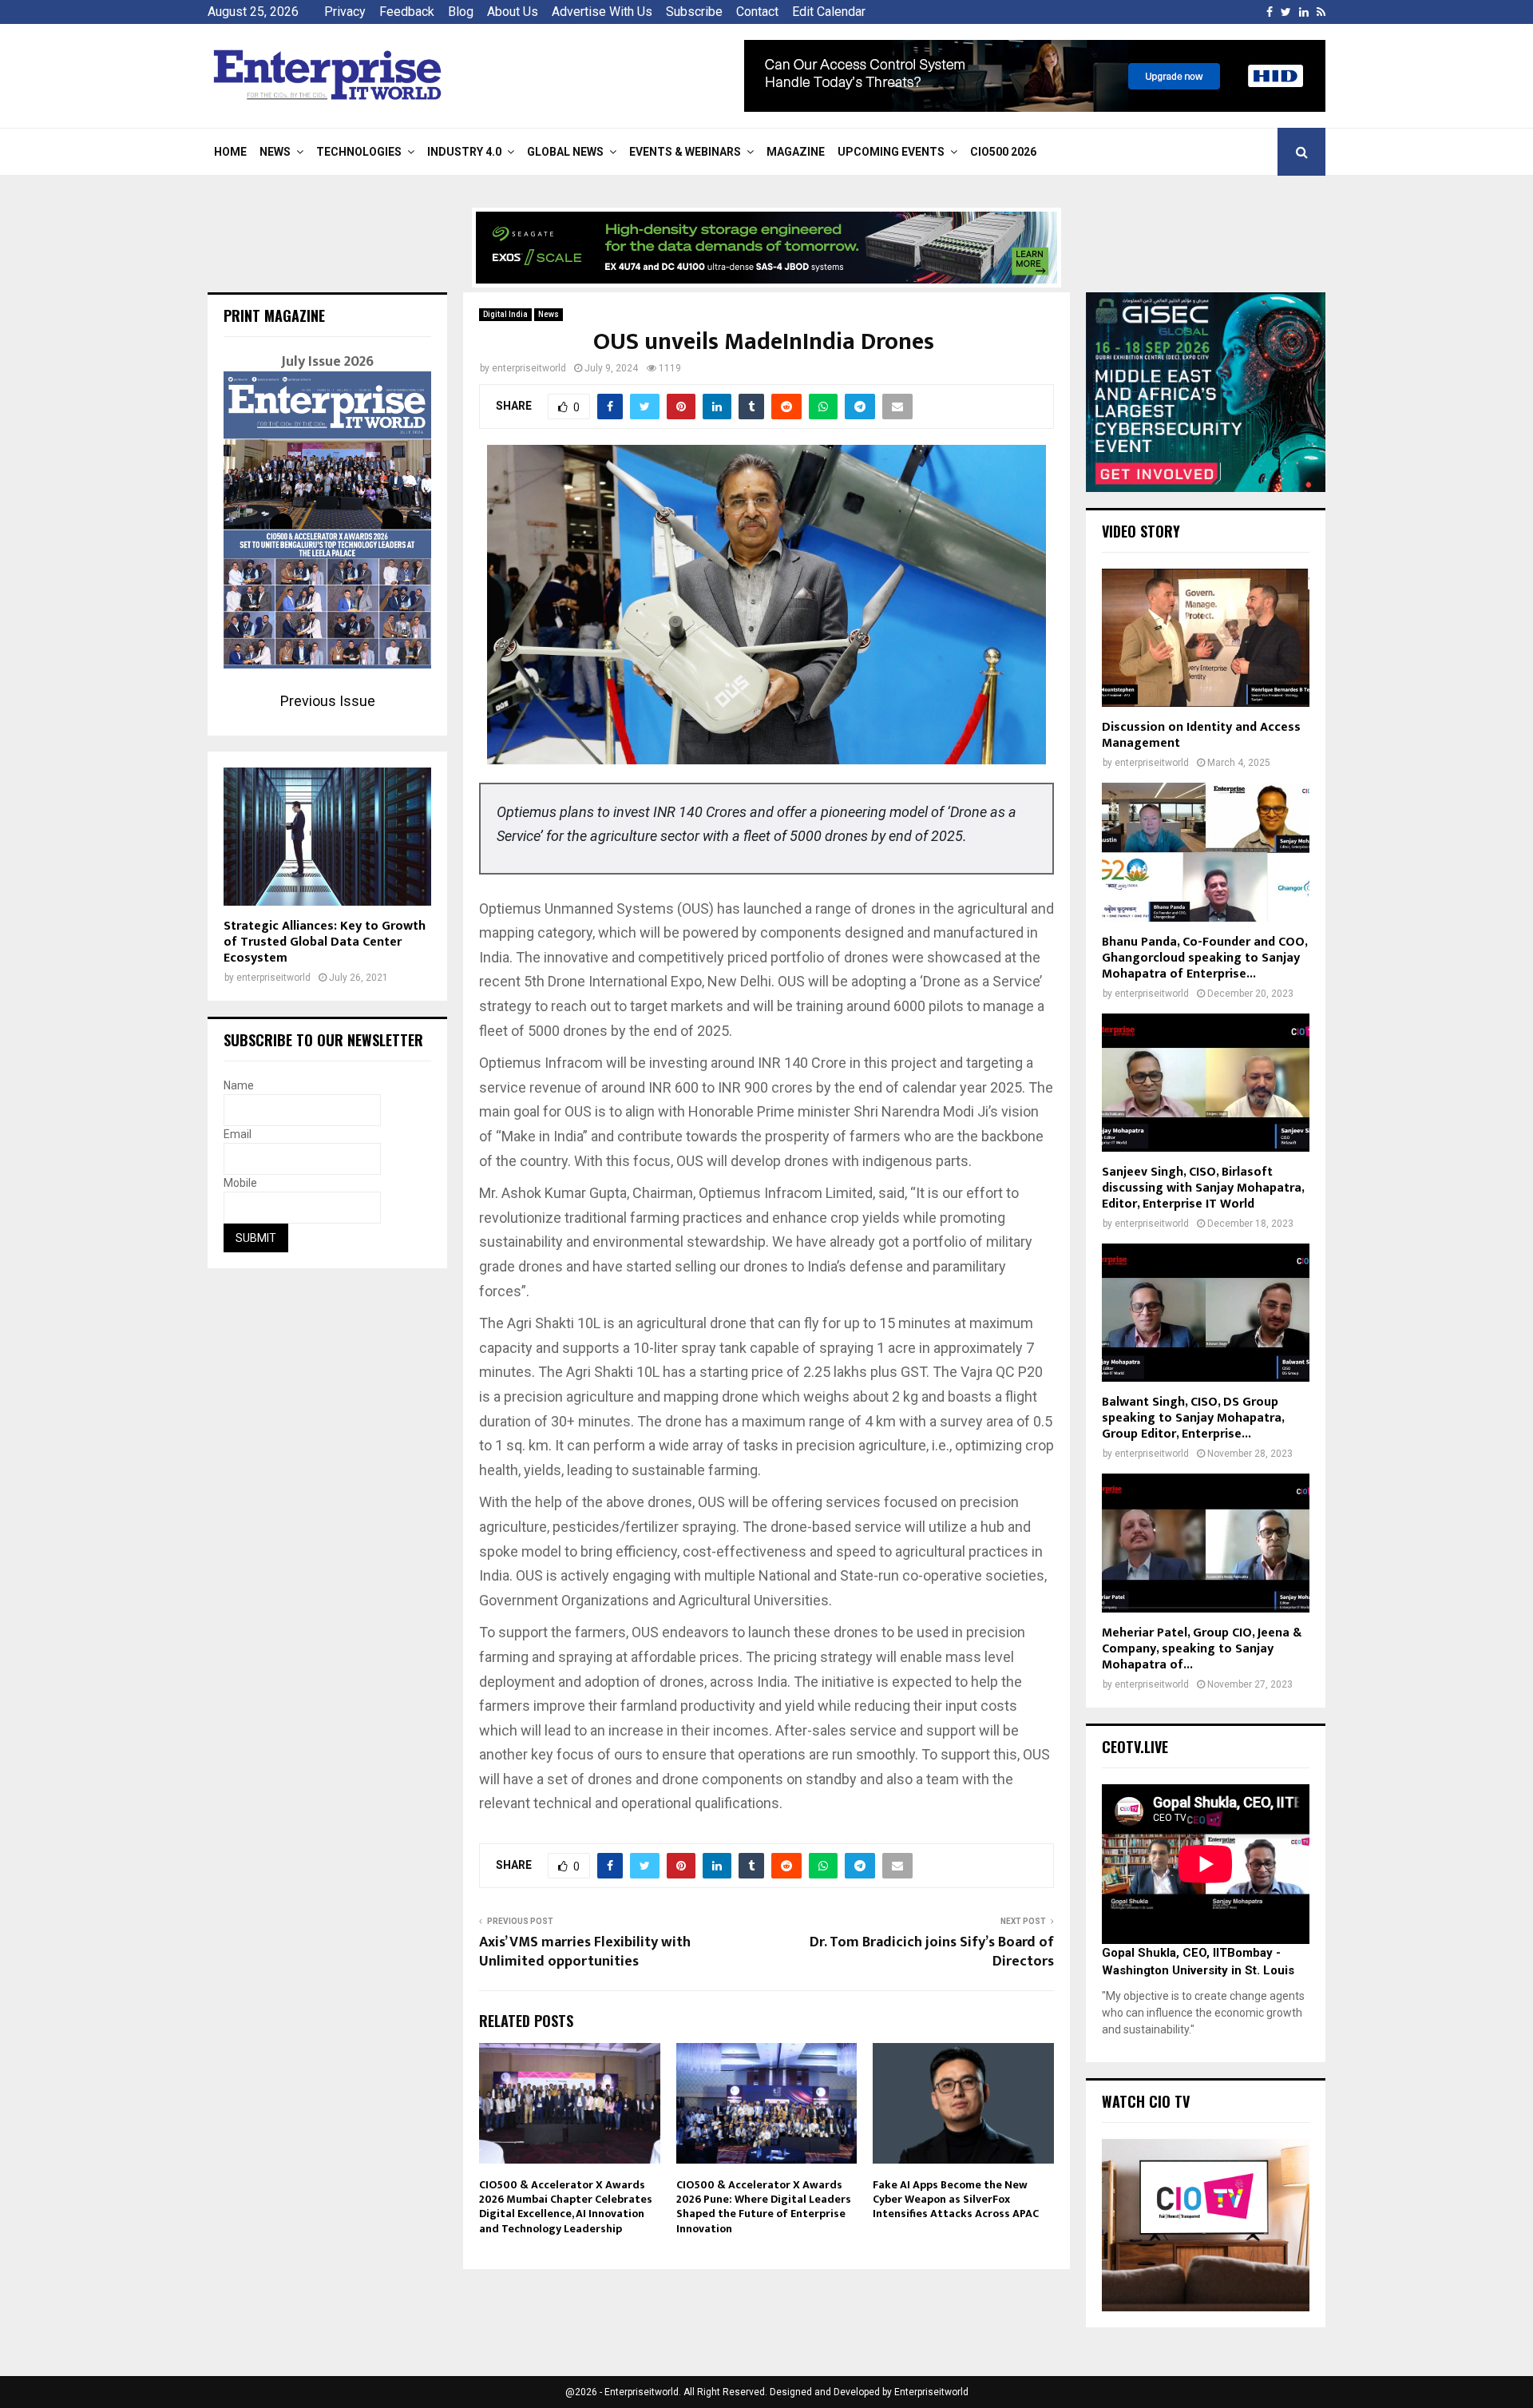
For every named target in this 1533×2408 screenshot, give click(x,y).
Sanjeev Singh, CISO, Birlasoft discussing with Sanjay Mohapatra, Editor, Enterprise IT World (1203, 1188)
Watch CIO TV (1146, 2101)
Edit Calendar (829, 12)
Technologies (359, 152)
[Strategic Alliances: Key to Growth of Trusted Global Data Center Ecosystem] (327, 837)
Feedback (407, 12)
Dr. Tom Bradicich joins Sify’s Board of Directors (932, 1952)
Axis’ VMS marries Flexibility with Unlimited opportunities (585, 1952)
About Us (513, 12)
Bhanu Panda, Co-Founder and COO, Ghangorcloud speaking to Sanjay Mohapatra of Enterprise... (1204, 958)
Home (230, 152)
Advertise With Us (602, 12)
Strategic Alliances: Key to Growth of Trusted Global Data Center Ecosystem (325, 942)
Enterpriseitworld (931, 2392)
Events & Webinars (685, 152)
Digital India (505, 314)
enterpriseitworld (529, 368)
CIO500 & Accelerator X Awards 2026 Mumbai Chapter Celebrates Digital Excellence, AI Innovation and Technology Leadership (566, 2207)
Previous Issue (328, 701)
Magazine (796, 152)
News (275, 152)
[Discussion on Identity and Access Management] (1206, 638)
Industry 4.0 (464, 152)
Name (239, 1085)
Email (238, 1134)
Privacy (345, 12)
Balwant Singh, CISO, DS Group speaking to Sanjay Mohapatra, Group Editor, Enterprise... (1193, 1418)
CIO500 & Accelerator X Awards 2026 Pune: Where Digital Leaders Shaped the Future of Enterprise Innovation (764, 2207)
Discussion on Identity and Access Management (1201, 735)
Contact (757, 12)
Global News (565, 152)
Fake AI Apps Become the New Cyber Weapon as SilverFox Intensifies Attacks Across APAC (956, 2199)
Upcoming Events (891, 152)
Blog (461, 12)
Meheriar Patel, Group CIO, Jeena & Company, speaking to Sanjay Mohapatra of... (1202, 1649)
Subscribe (694, 12)
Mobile (240, 1183)
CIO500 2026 (1003, 152)
